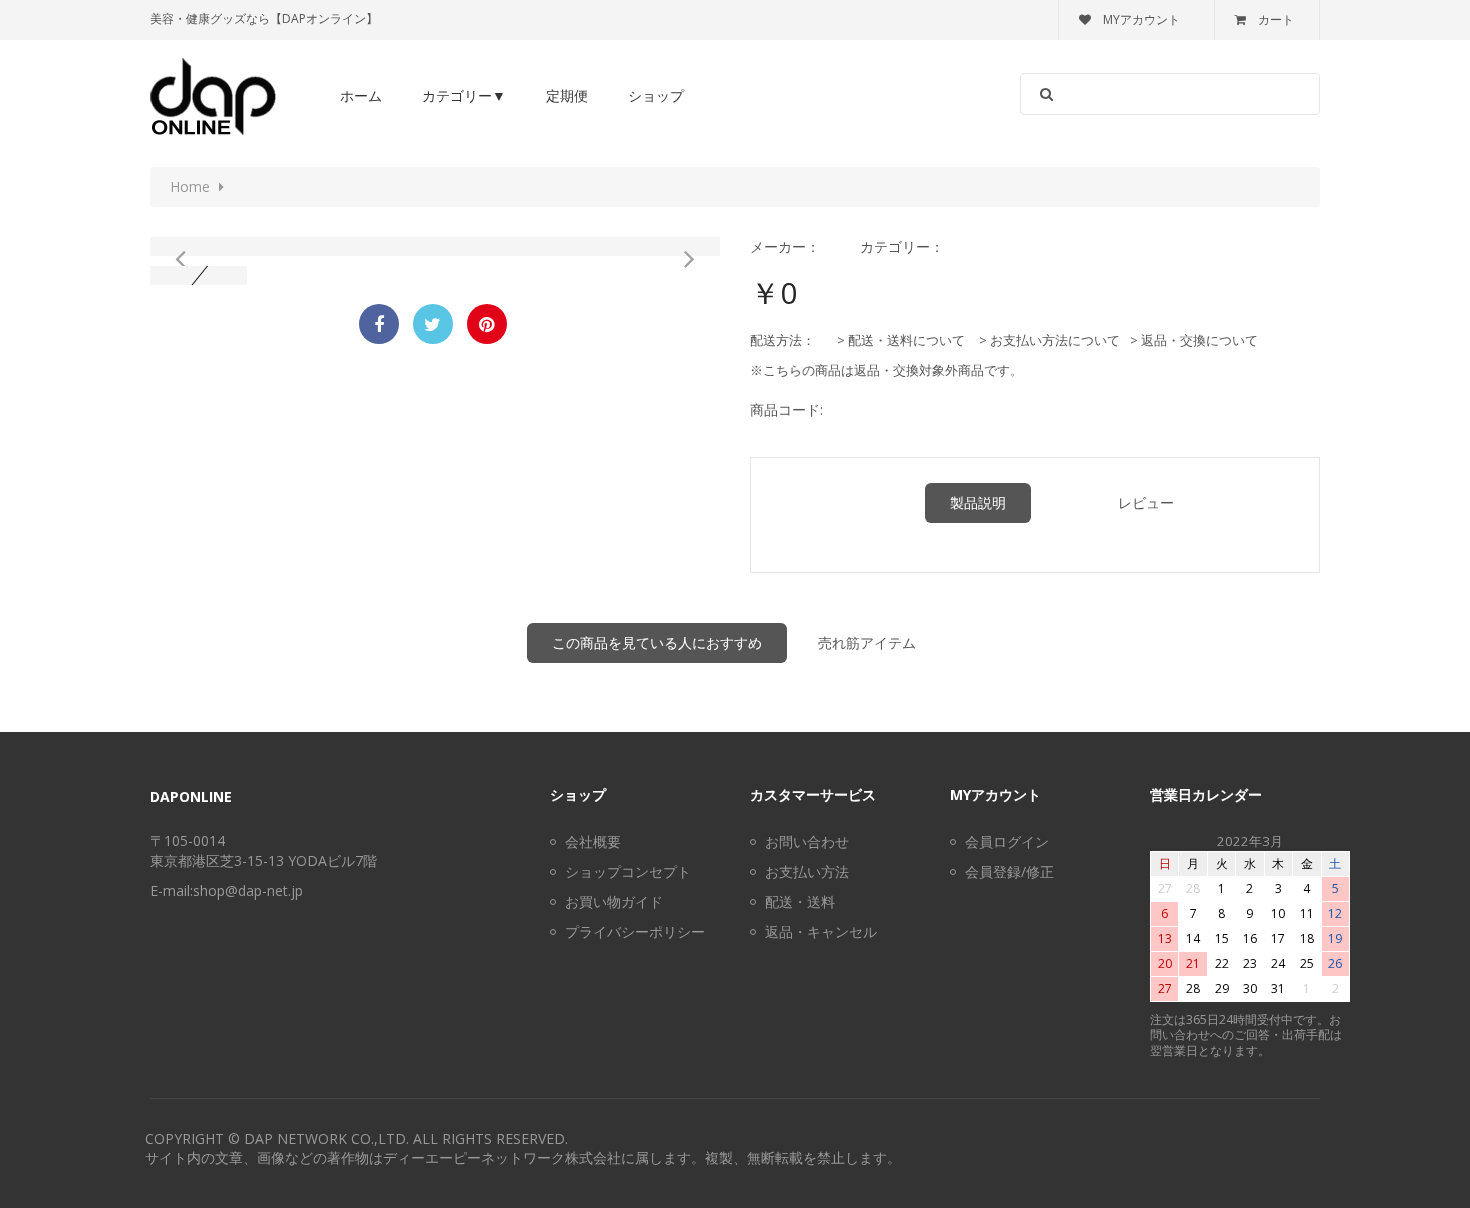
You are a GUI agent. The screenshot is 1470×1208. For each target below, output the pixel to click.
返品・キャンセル (821, 931)
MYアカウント (1141, 19)
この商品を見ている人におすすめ (657, 642)
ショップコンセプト (628, 871)
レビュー (1146, 502)
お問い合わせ (807, 841)
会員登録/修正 (1009, 871)
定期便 (567, 95)
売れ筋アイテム (867, 642)
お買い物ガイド (614, 901)
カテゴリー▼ (464, 95)
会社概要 (593, 841)
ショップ (656, 95)
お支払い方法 (807, 871)
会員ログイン (1007, 841)
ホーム (361, 95)
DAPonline (191, 796)
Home (190, 186)
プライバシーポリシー (635, 931)
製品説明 (978, 502)
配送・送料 (800, 901)
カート (1276, 19)
